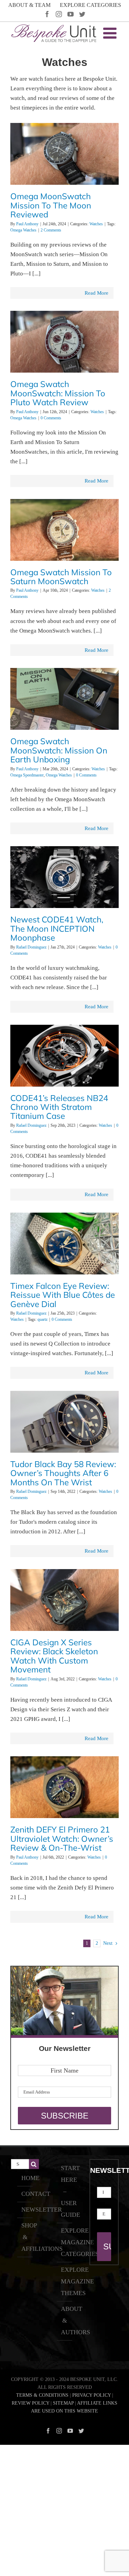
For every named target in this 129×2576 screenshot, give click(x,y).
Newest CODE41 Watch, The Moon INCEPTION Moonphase (57, 928)
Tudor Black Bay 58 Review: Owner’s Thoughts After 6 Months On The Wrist (63, 1473)
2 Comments (51, 230)
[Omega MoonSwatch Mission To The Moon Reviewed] (64, 157)
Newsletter (25, 2210)
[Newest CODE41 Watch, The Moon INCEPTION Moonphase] (64, 880)
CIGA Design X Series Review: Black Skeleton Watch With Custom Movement (54, 1656)
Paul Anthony (27, 224)
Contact (25, 2194)
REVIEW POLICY (30, 2403)
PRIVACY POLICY (92, 2395)
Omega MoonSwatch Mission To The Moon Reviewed (51, 205)
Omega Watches (23, 230)
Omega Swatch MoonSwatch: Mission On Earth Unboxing (59, 750)
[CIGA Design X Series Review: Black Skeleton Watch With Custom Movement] (64, 1603)
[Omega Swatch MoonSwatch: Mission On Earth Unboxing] (64, 702)
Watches (96, 224)
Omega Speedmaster (27, 775)
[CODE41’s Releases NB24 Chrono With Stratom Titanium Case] (64, 1059)
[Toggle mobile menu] (111, 33)
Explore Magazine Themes (65, 2281)
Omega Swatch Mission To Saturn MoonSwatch (61, 577)
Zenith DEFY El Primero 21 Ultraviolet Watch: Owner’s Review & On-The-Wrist (62, 1839)
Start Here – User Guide (65, 2191)
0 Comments (51, 418)
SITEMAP (63, 2403)
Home (25, 2178)
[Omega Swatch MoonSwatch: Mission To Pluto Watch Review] (64, 345)
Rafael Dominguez (31, 947)
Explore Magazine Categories (65, 2242)
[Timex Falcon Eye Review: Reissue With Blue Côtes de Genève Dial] (64, 1247)
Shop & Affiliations (25, 2237)
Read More (96, 293)
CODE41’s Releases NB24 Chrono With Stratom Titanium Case (59, 1107)
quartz (42, 1319)
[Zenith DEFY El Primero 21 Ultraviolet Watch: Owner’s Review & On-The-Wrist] (64, 1790)
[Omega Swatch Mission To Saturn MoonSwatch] (64, 533)
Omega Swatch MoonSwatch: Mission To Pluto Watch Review (58, 393)
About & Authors (65, 2320)
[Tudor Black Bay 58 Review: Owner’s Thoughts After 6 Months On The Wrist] (64, 1425)
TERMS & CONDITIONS (42, 2395)
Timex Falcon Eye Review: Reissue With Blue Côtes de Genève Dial (63, 1295)
